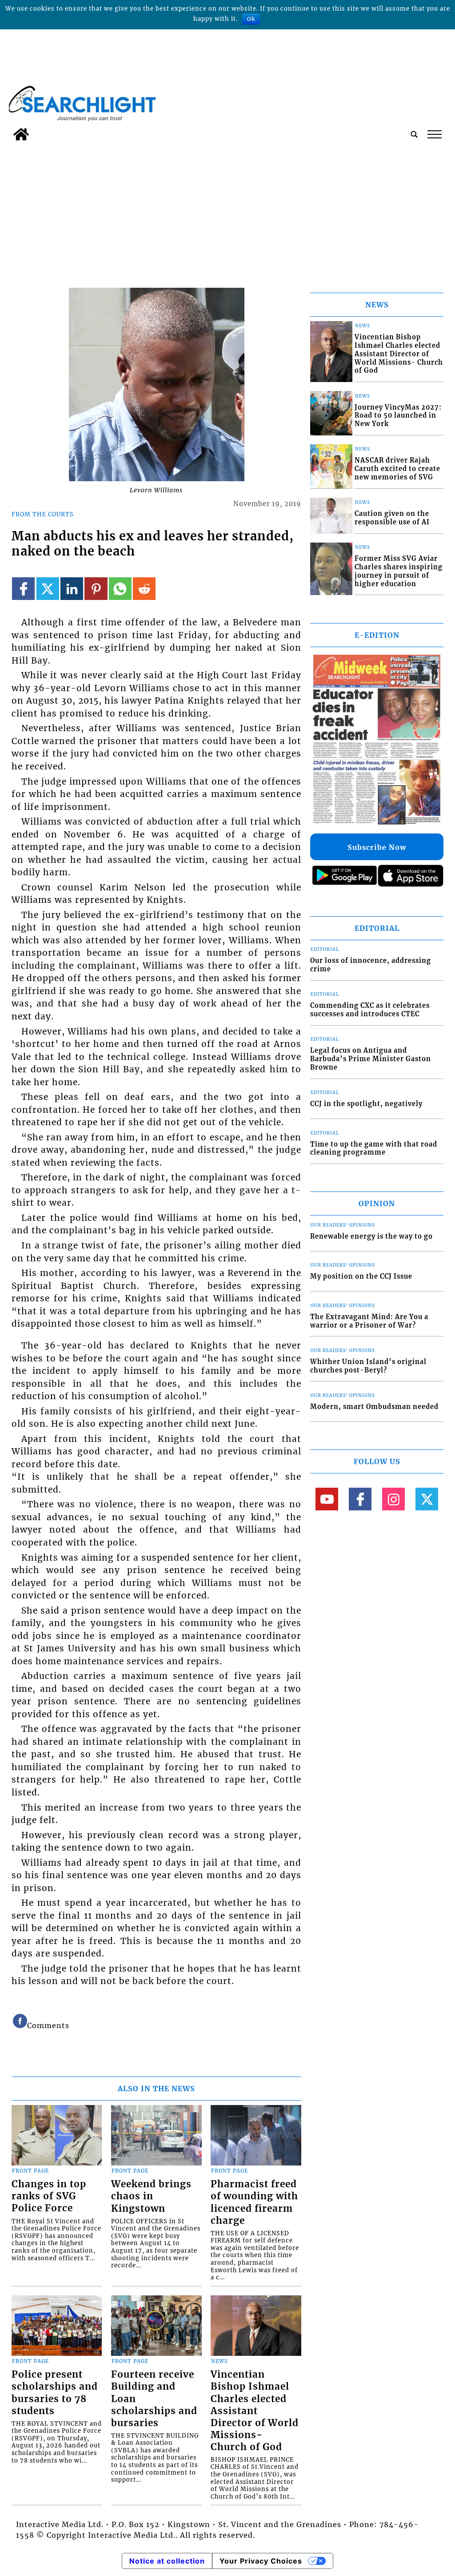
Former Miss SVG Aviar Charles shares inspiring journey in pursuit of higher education (399, 571)
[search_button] (414, 134)
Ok (251, 19)
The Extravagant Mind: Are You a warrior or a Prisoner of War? (369, 1321)
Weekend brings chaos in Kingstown (151, 2196)
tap (434, 134)
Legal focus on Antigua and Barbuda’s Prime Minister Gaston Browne (371, 1059)
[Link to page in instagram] (393, 1499)
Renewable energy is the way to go (371, 1236)
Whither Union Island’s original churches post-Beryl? (368, 1366)
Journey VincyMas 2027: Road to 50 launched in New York (398, 416)
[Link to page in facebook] (23, 589)
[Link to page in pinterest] (96, 589)
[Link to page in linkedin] (72, 589)
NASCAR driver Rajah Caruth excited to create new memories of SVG (397, 469)
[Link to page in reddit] (144, 589)
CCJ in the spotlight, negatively (366, 1104)
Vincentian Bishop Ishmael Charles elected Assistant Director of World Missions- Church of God (255, 2411)
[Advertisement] (227, 212)
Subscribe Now (377, 847)
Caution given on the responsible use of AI (392, 518)
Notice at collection (167, 2561)
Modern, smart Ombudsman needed (374, 1407)
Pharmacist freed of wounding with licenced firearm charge (254, 2202)
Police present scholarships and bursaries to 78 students (55, 2393)
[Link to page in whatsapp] (120, 589)
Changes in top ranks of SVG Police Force (49, 2196)
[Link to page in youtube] (327, 1499)
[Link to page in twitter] (48, 589)
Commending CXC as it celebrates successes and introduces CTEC (370, 1010)
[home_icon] (21, 134)
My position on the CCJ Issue (361, 1276)
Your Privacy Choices (261, 2561)
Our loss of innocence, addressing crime (371, 965)
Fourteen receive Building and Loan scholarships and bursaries (154, 2399)
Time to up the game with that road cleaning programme (374, 1149)
